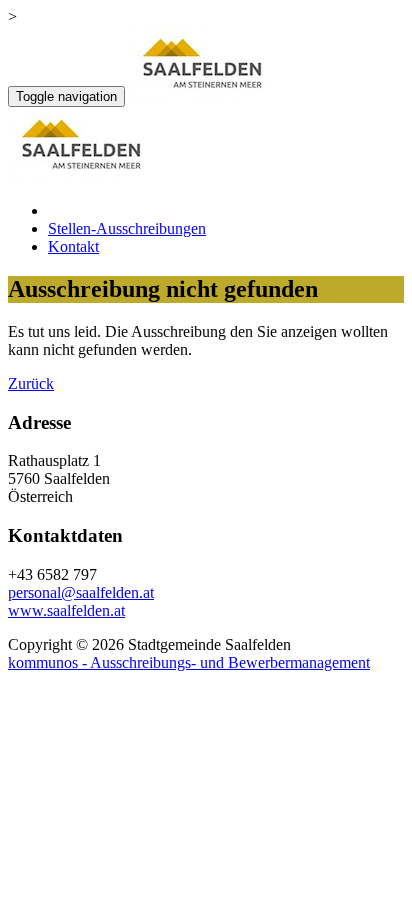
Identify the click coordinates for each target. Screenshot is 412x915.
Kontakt (73, 246)
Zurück (31, 383)
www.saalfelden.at (66, 610)
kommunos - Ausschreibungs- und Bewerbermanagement (189, 662)
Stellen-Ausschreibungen (127, 228)
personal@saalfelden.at (81, 592)
